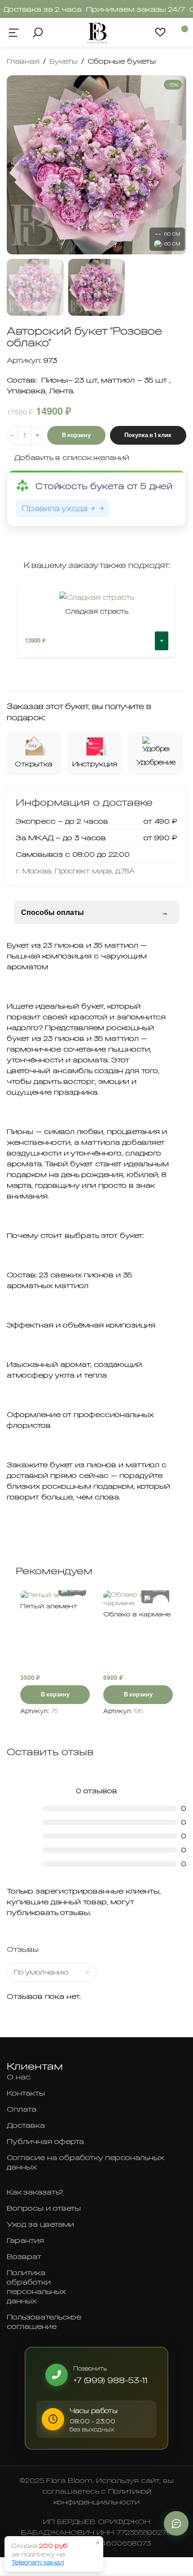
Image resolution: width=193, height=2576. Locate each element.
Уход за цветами (40, 2224)
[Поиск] (37, 32)
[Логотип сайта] (96, 31)
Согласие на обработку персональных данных (85, 2162)
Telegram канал (38, 2562)
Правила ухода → (58, 508)
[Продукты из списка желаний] (160, 32)
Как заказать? (35, 2192)
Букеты (64, 61)
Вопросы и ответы (44, 2208)
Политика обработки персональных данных (36, 2286)
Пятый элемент (49, 1606)
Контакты (26, 2093)
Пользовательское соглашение (44, 2321)
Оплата (22, 2109)
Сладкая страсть (97, 611)
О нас (19, 2077)
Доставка (26, 2125)
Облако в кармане (137, 1614)
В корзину (76, 435)
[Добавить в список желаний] (160, 1603)
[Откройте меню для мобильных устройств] (14, 32)
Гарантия (25, 2240)
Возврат (24, 2256)
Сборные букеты (122, 61)
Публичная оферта (45, 2141)
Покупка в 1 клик (148, 435)
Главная (23, 61)
